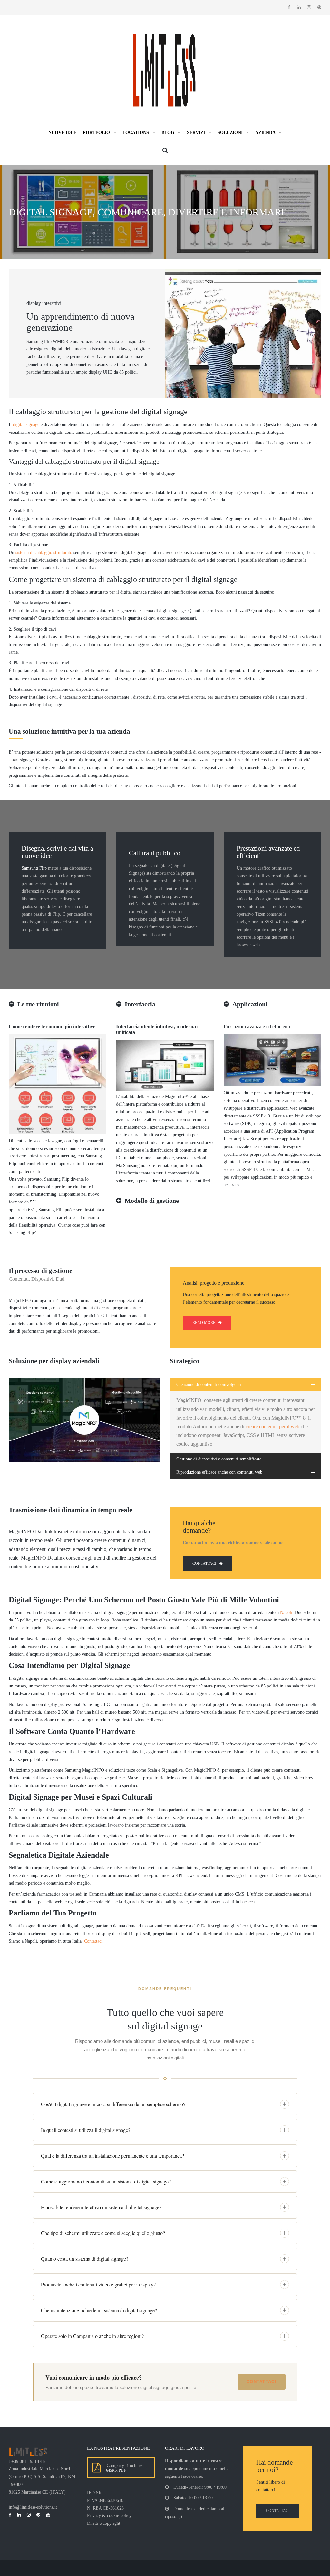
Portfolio (96, 133)
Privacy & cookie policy (109, 2516)
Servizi (196, 133)
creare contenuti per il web (272, 1426)
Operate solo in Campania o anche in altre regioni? (92, 2336)
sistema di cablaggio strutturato (44, 552)
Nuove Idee (62, 133)
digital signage (26, 425)
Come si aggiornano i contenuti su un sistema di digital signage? (106, 2181)
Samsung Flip (34, 868)
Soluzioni (230, 133)
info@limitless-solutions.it (33, 2507)
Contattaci (93, 1941)
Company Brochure (123, 2465)
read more (204, 1323)
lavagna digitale (135, 349)
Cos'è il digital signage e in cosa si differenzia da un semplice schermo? (113, 2104)
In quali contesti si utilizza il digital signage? (86, 2130)
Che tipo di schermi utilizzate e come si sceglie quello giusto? (103, 2233)
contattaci (204, 1564)
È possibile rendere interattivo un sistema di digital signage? (101, 2207)
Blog (168, 133)
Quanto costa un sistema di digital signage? (85, 2259)
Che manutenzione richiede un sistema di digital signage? (99, 2310)
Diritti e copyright (104, 2523)
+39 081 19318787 (29, 2462)
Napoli (286, 1613)
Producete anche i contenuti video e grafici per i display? (98, 2284)
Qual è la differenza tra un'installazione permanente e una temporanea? (112, 2156)
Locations (136, 133)
